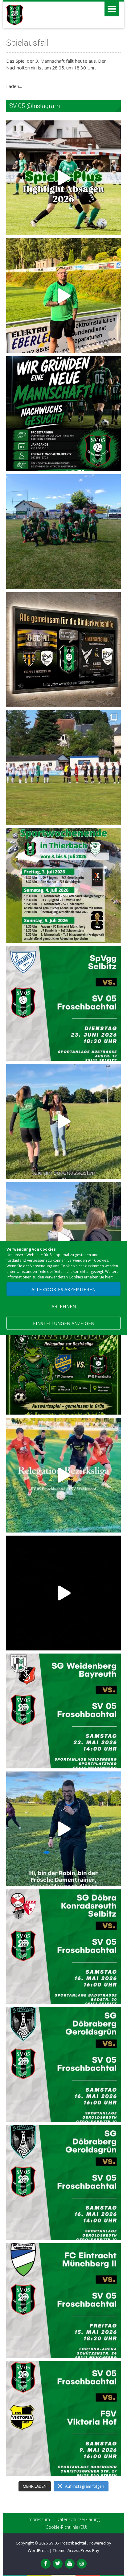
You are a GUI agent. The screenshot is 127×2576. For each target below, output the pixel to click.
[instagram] (82, 2564)
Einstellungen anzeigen (64, 1323)
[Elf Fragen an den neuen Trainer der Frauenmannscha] (63, 296)
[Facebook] (46, 2564)
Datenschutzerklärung (78, 2520)
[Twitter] (58, 2564)
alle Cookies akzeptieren (63, 1289)
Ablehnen (64, 1306)
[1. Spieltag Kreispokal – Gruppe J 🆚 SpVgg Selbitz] (63, 767)
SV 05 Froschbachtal (68, 2543)
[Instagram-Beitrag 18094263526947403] (63, 1947)
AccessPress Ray (83, 2550)
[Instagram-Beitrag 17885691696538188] (63, 2419)
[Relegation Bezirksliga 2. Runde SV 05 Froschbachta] (63, 1475)
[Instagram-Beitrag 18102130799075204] (63, 2183)
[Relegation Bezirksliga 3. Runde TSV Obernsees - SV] (63, 1357)
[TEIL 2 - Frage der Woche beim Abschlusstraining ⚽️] (63, 1121)
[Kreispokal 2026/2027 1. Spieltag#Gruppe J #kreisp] (63, 1003)
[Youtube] (70, 2564)
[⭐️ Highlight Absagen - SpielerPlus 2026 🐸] (63, 178)
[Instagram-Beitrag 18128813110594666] (63, 2065)
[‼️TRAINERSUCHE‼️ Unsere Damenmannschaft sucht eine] (63, 1829)
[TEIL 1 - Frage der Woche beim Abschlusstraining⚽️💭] (63, 1239)
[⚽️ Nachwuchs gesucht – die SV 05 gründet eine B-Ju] (63, 414)
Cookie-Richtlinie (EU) (66, 2527)
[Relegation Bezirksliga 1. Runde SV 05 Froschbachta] (63, 1593)
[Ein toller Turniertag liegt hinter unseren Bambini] (63, 532)
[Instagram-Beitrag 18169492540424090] (63, 1711)
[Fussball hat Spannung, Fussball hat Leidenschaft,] (63, 650)
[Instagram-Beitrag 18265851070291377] (63, 2301)
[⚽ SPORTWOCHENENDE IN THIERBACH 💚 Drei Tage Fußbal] (63, 885)
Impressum (39, 2520)
